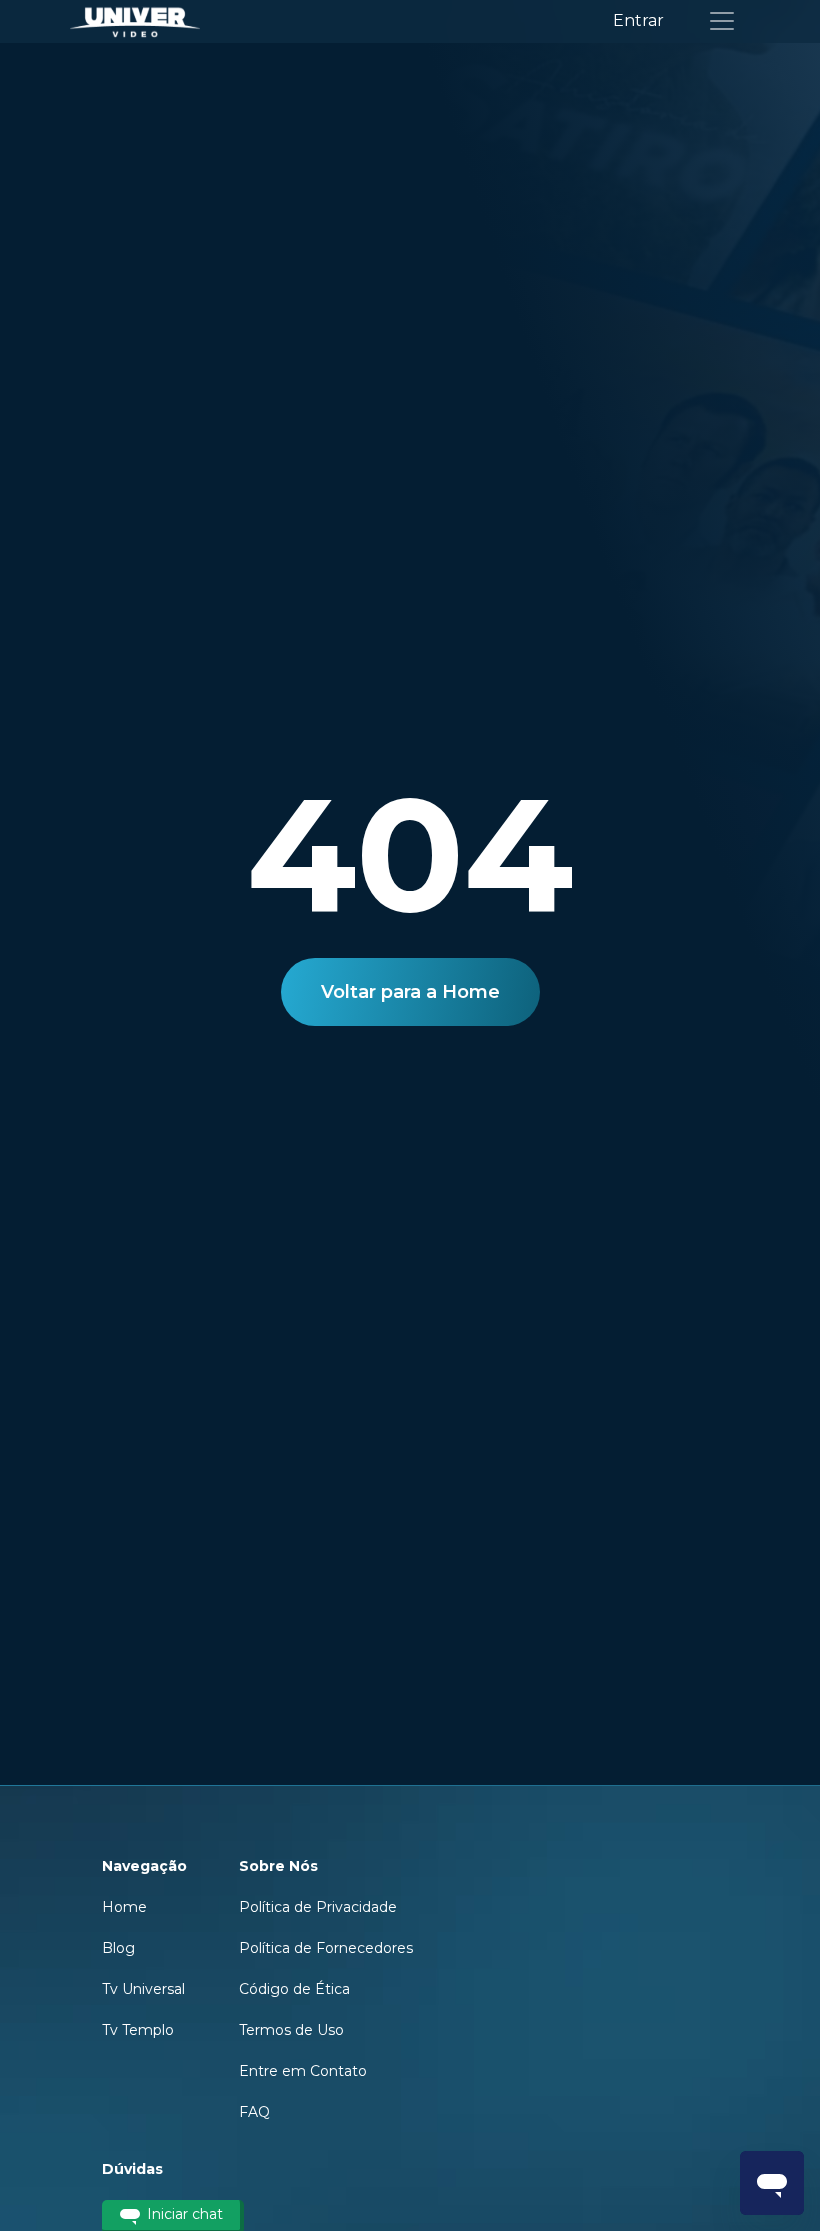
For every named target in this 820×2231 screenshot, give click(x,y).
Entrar (638, 20)
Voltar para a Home (410, 992)
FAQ (254, 2112)
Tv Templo (138, 2030)
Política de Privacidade (318, 1907)
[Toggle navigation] (722, 21)
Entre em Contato (303, 2071)
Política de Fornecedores (326, 1948)
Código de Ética (294, 1989)
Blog (118, 1948)
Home (124, 1907)
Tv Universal (143, 1989)
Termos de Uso (291, 2030)
